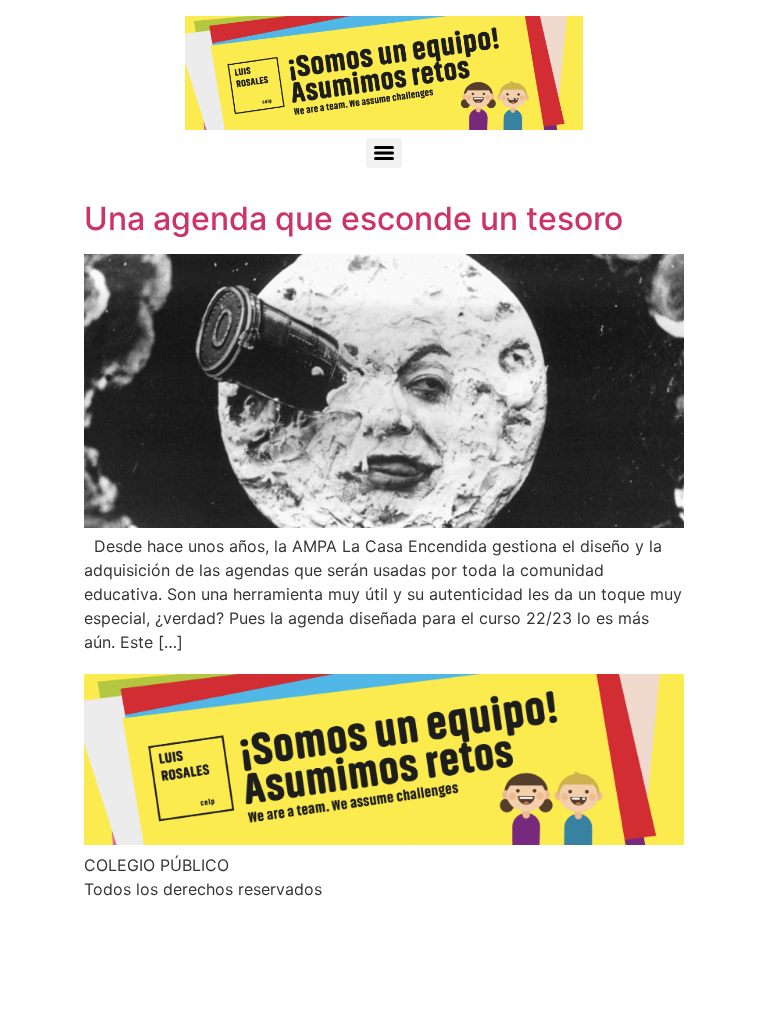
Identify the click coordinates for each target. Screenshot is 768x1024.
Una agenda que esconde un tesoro (353, 218)
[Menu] (384, 153)
